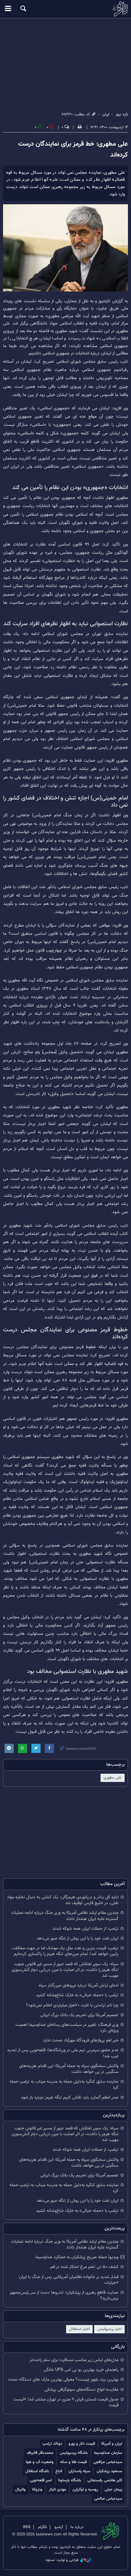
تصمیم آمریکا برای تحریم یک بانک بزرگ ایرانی (79, 2015)
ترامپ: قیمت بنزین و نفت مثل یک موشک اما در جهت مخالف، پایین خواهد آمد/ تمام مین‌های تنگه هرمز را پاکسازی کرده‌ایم (65, 1951)
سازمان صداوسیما (108, 2453)
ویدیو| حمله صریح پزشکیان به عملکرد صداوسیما (77, 2257)
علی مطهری (113, 1778)
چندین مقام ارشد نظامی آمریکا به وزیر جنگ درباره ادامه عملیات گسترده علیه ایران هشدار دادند (65, 1916)
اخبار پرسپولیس (109, 2329)
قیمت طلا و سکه (73, 2462)
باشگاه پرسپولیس (74, 2453)
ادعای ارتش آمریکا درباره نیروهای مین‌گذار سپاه (79, 1985)
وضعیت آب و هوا (40, 2462)
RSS (27, 2527)
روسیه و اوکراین (85, 2489)
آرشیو (59, 2527)
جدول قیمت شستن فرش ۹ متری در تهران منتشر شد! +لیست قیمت (66, 2402)
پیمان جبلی (113, 2489)
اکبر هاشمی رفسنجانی (105, 2480)
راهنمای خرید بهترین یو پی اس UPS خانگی (81, 2370)
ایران (106, 114)
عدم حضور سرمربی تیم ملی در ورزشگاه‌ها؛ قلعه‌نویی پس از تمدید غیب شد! (63, 2053)
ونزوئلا (37, 2489)
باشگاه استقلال (37, 2471)
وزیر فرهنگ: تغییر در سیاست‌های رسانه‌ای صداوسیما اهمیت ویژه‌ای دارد (67, 2028)
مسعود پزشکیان (109, 2471)
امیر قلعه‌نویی (41, 2480)
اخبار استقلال (79, 2329)
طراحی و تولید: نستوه (62, 2560)
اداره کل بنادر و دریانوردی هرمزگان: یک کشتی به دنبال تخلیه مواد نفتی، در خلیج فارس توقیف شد (63, 1900)
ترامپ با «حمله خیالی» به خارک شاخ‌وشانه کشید (77, 1995)
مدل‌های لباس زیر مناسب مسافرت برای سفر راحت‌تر (74, 2360)
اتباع (59, 2471)
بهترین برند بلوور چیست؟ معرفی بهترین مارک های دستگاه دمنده (63, 2380)
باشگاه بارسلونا (70, 2480)
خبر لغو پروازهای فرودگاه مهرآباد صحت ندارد (81, 2040)
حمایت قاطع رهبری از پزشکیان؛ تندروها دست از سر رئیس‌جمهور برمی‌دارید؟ (64, 2295)
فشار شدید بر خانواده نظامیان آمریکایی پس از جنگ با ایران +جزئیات (69, 2280)
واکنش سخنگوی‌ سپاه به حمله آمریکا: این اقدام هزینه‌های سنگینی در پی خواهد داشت (69, 2069)
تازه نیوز (65, 9)
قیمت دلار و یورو (82, 2444)
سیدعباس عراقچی (108, 2462)
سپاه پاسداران (79, 2471)
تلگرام (42, 2527)
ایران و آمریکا (112, 2444)
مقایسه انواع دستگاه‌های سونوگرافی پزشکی (81, 2390)
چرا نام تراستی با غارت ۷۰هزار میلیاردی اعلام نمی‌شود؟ (72, 2005)
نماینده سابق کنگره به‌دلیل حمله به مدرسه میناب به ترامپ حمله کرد (64, 2084)
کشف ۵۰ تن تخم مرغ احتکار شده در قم (84, 2267)
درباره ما (77, 2527)
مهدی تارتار (57, 2489)
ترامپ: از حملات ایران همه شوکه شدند (85, 1929)
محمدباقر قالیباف (40, 2453)
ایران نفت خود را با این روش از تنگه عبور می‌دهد (78, 1938)
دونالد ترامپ (52, 2444)
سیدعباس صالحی (108, 2499)
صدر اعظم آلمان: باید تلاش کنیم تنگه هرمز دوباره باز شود (70, 2097)
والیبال (20, 2489)
